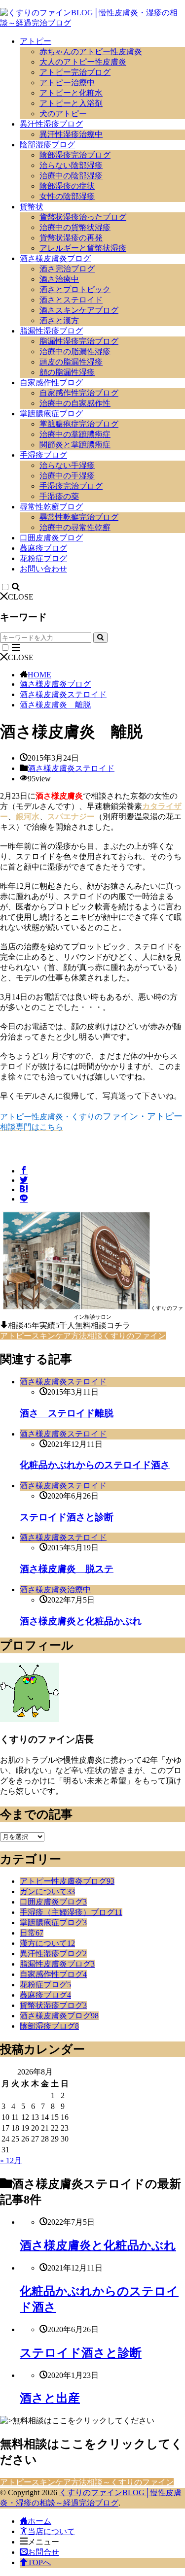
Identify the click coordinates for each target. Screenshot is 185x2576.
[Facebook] (24, 1171)
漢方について (47, 1943)
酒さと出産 (50, 2398)
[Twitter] (24, 1180)
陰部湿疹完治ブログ (75, 155)
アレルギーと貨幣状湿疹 (83, 248)
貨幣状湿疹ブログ (53, 2005)
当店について (51, 2531)
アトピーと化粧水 (71, 93)
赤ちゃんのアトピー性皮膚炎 (91, 51)
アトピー (36, 41)
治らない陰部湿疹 (71, 165)
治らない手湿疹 (67, 465)
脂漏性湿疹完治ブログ (79, 341)
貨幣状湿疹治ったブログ (83, 217)
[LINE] (24, 1199)
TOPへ (39, 2562)
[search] (100, 638)
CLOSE (21, 597)
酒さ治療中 (59, 279)
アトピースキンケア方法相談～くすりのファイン (87, 2482)
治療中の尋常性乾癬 (75, 527)
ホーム (39, 2521)
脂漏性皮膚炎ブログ (57, 1964)
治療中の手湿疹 (67, 476)
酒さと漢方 (59, 320)
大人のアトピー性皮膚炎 (83, 62)
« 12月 (11, 2160)
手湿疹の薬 (59, 496)
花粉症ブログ (43, 558)
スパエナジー (71, 817)
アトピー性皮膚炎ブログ (67, 1881)
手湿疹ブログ (43, 455)
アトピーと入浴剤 (71, 103)
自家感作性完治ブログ (79, 393)
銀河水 (28, 817)
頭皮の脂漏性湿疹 (71, 362)
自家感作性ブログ (51, 383)
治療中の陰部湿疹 (71, 176)
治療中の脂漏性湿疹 (75, 351)
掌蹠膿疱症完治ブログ (79, 424)
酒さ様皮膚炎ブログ (55, 258)
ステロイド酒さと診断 (67, 1517)
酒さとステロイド (71, 300)
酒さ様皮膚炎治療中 (55, 1589)
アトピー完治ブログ (75, 72)
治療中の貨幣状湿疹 (75, 227)
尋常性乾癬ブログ (51, 507)
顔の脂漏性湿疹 (67, 372)
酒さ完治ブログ (67, 269)
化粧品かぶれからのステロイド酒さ (95, 1465)
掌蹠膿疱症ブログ (51, 414)
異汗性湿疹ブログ (51, 124)
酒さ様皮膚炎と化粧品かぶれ (81, 1621)
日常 (32, 1933)
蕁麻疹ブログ (43, 548)
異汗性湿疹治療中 (71, 134)
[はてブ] (24, 1189)
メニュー (43, 2542)
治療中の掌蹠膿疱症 (75, 434)
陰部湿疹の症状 (67, 186)
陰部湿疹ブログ (47, 145)
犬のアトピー (63, 114)
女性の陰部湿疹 (67, 196)
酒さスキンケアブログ (79, 310)
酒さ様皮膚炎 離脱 (55, 705)
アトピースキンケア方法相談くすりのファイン (83, 1336)
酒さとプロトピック (75, 289)
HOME (39, 675)
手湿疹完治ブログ (71, 486)
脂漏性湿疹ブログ (51, 331)
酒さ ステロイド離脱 (67, 1413)
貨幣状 (32, 207)
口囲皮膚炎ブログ (51, 538)
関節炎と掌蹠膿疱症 (75, 445)
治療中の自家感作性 (75, 403)
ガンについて (47, 1891)
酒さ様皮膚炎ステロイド (63, 694)
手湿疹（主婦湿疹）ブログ (71, 1912)
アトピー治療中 (67, 83)
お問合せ (43, 2552)
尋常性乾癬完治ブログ (79, 517)
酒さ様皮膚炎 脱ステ (67, 1569)
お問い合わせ (43, 569)
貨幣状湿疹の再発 (71, 238)
